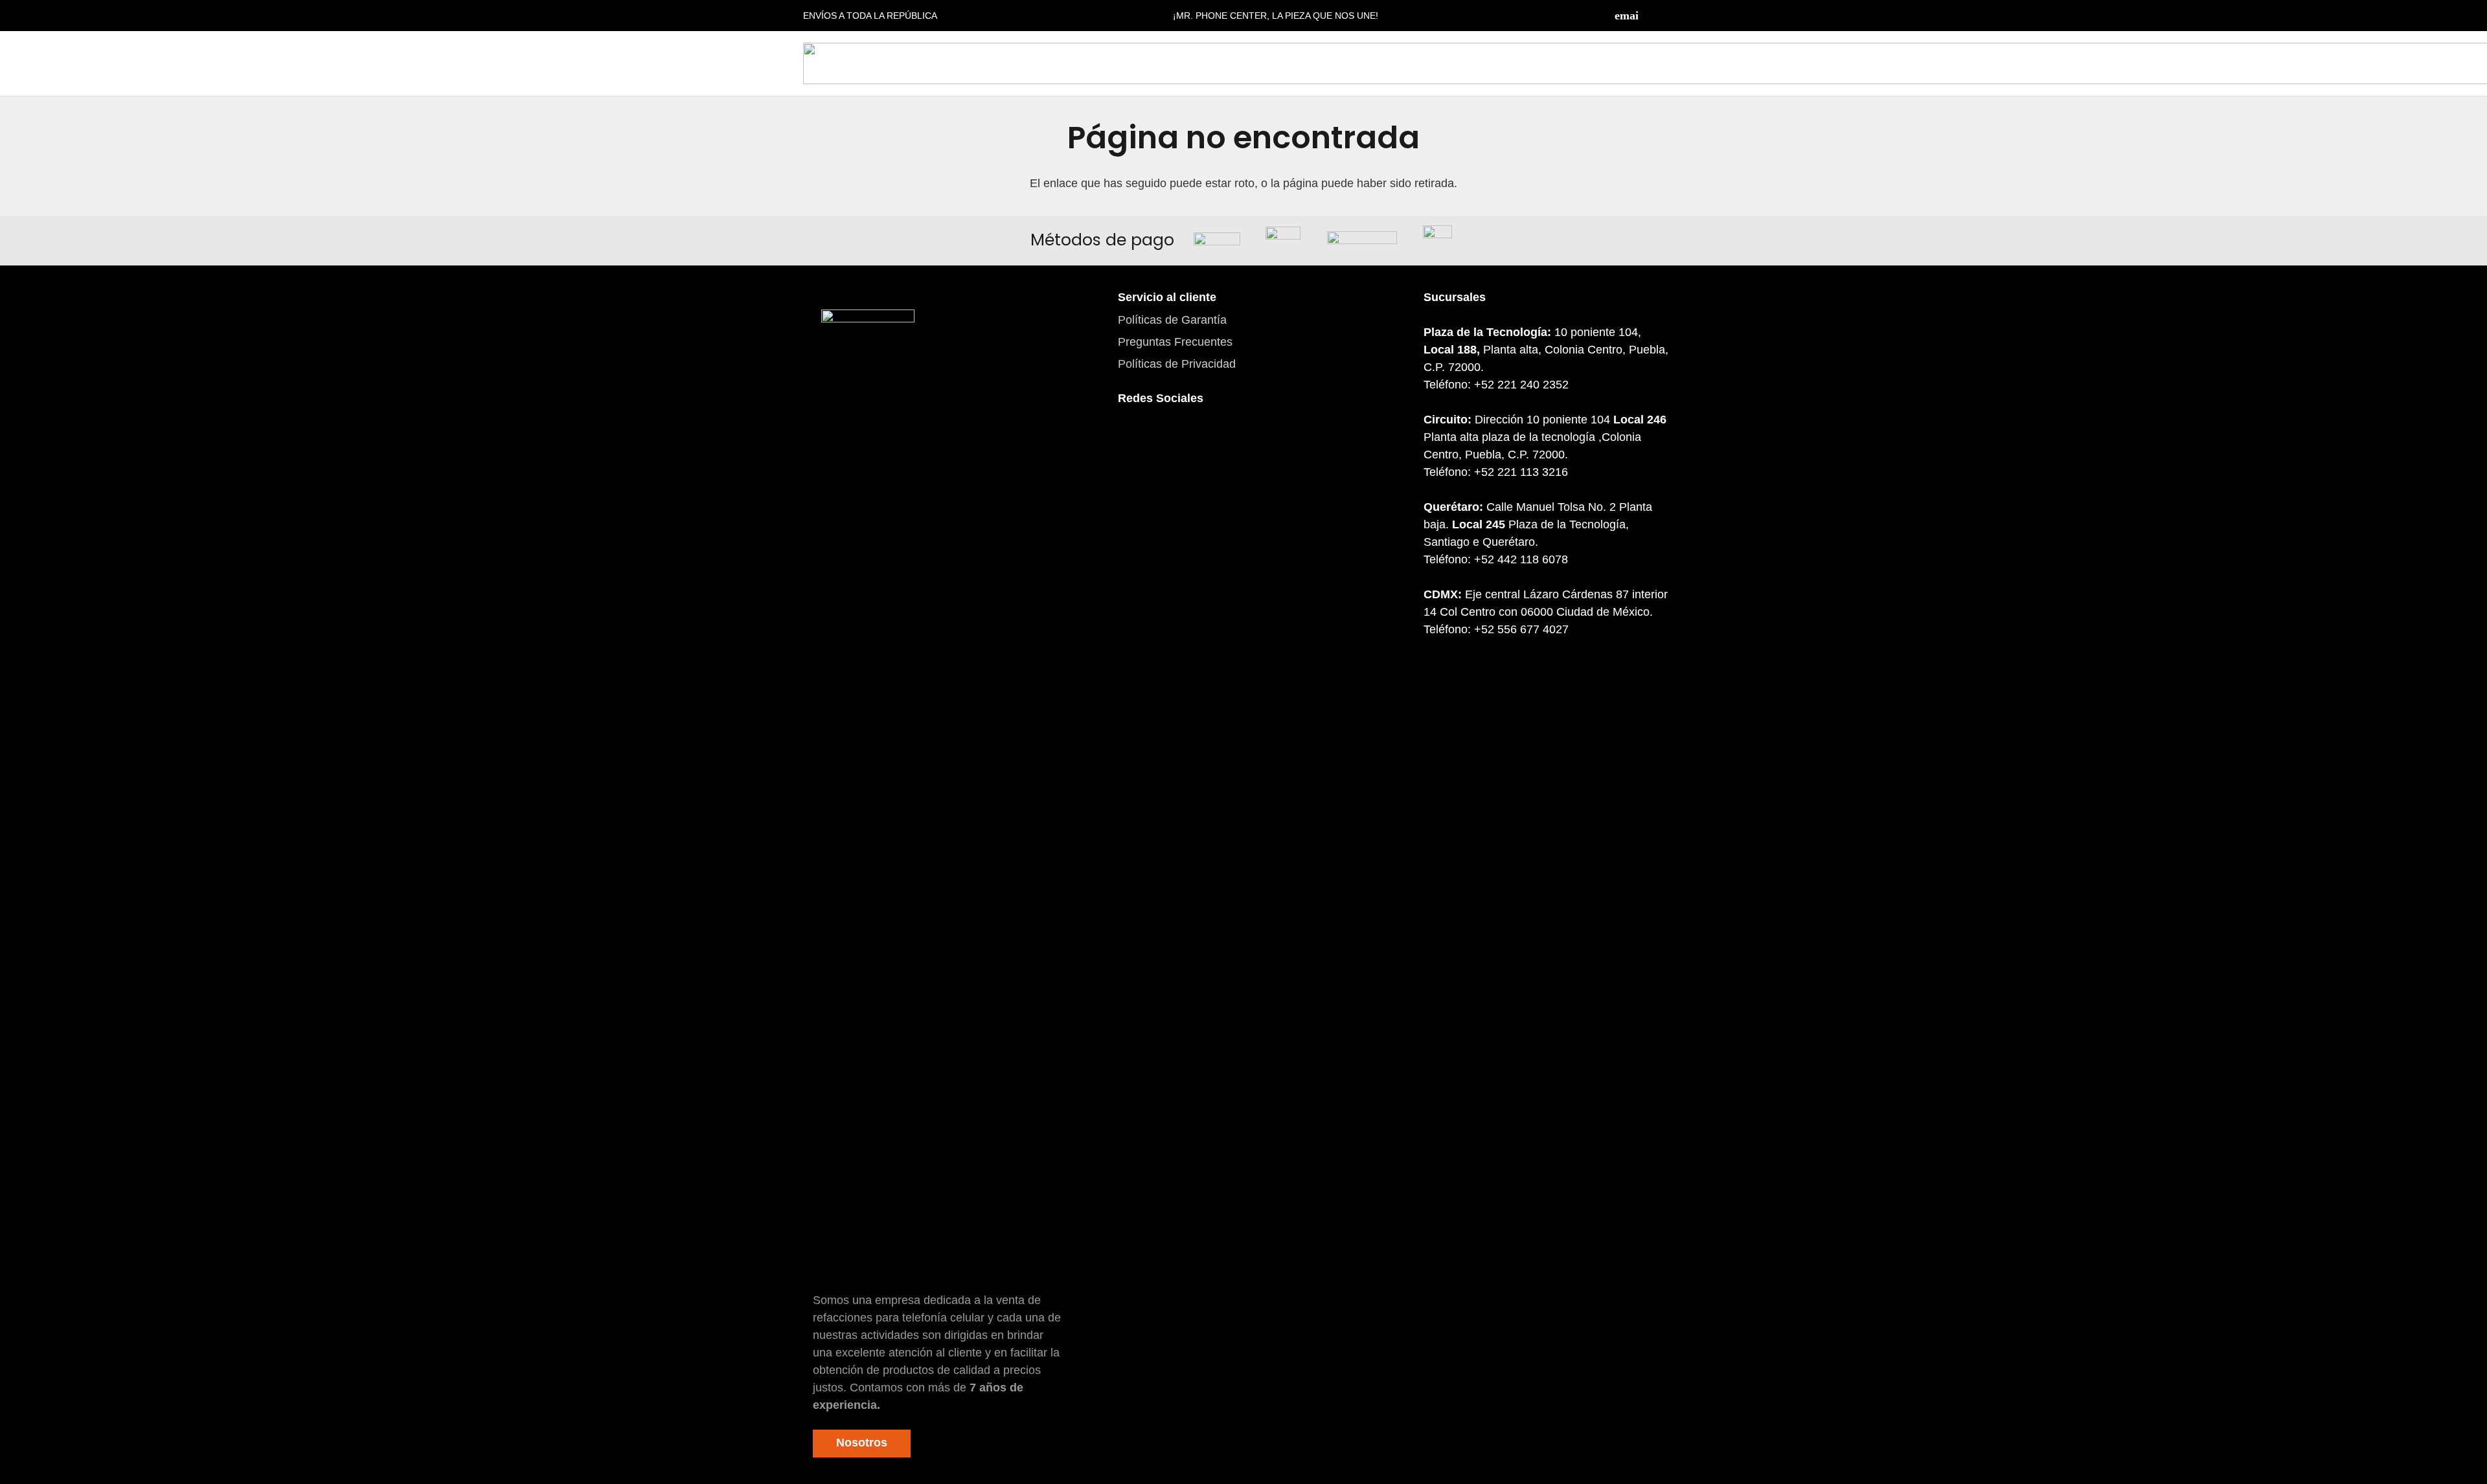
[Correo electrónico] (1626, 16)
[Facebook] (1652, 16)
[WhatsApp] (1205, 442)
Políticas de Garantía (1172, 320)
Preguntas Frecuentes (1175, 342)
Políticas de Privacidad (1177, 364)
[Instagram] (1677, 16)
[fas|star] (868, 795)
